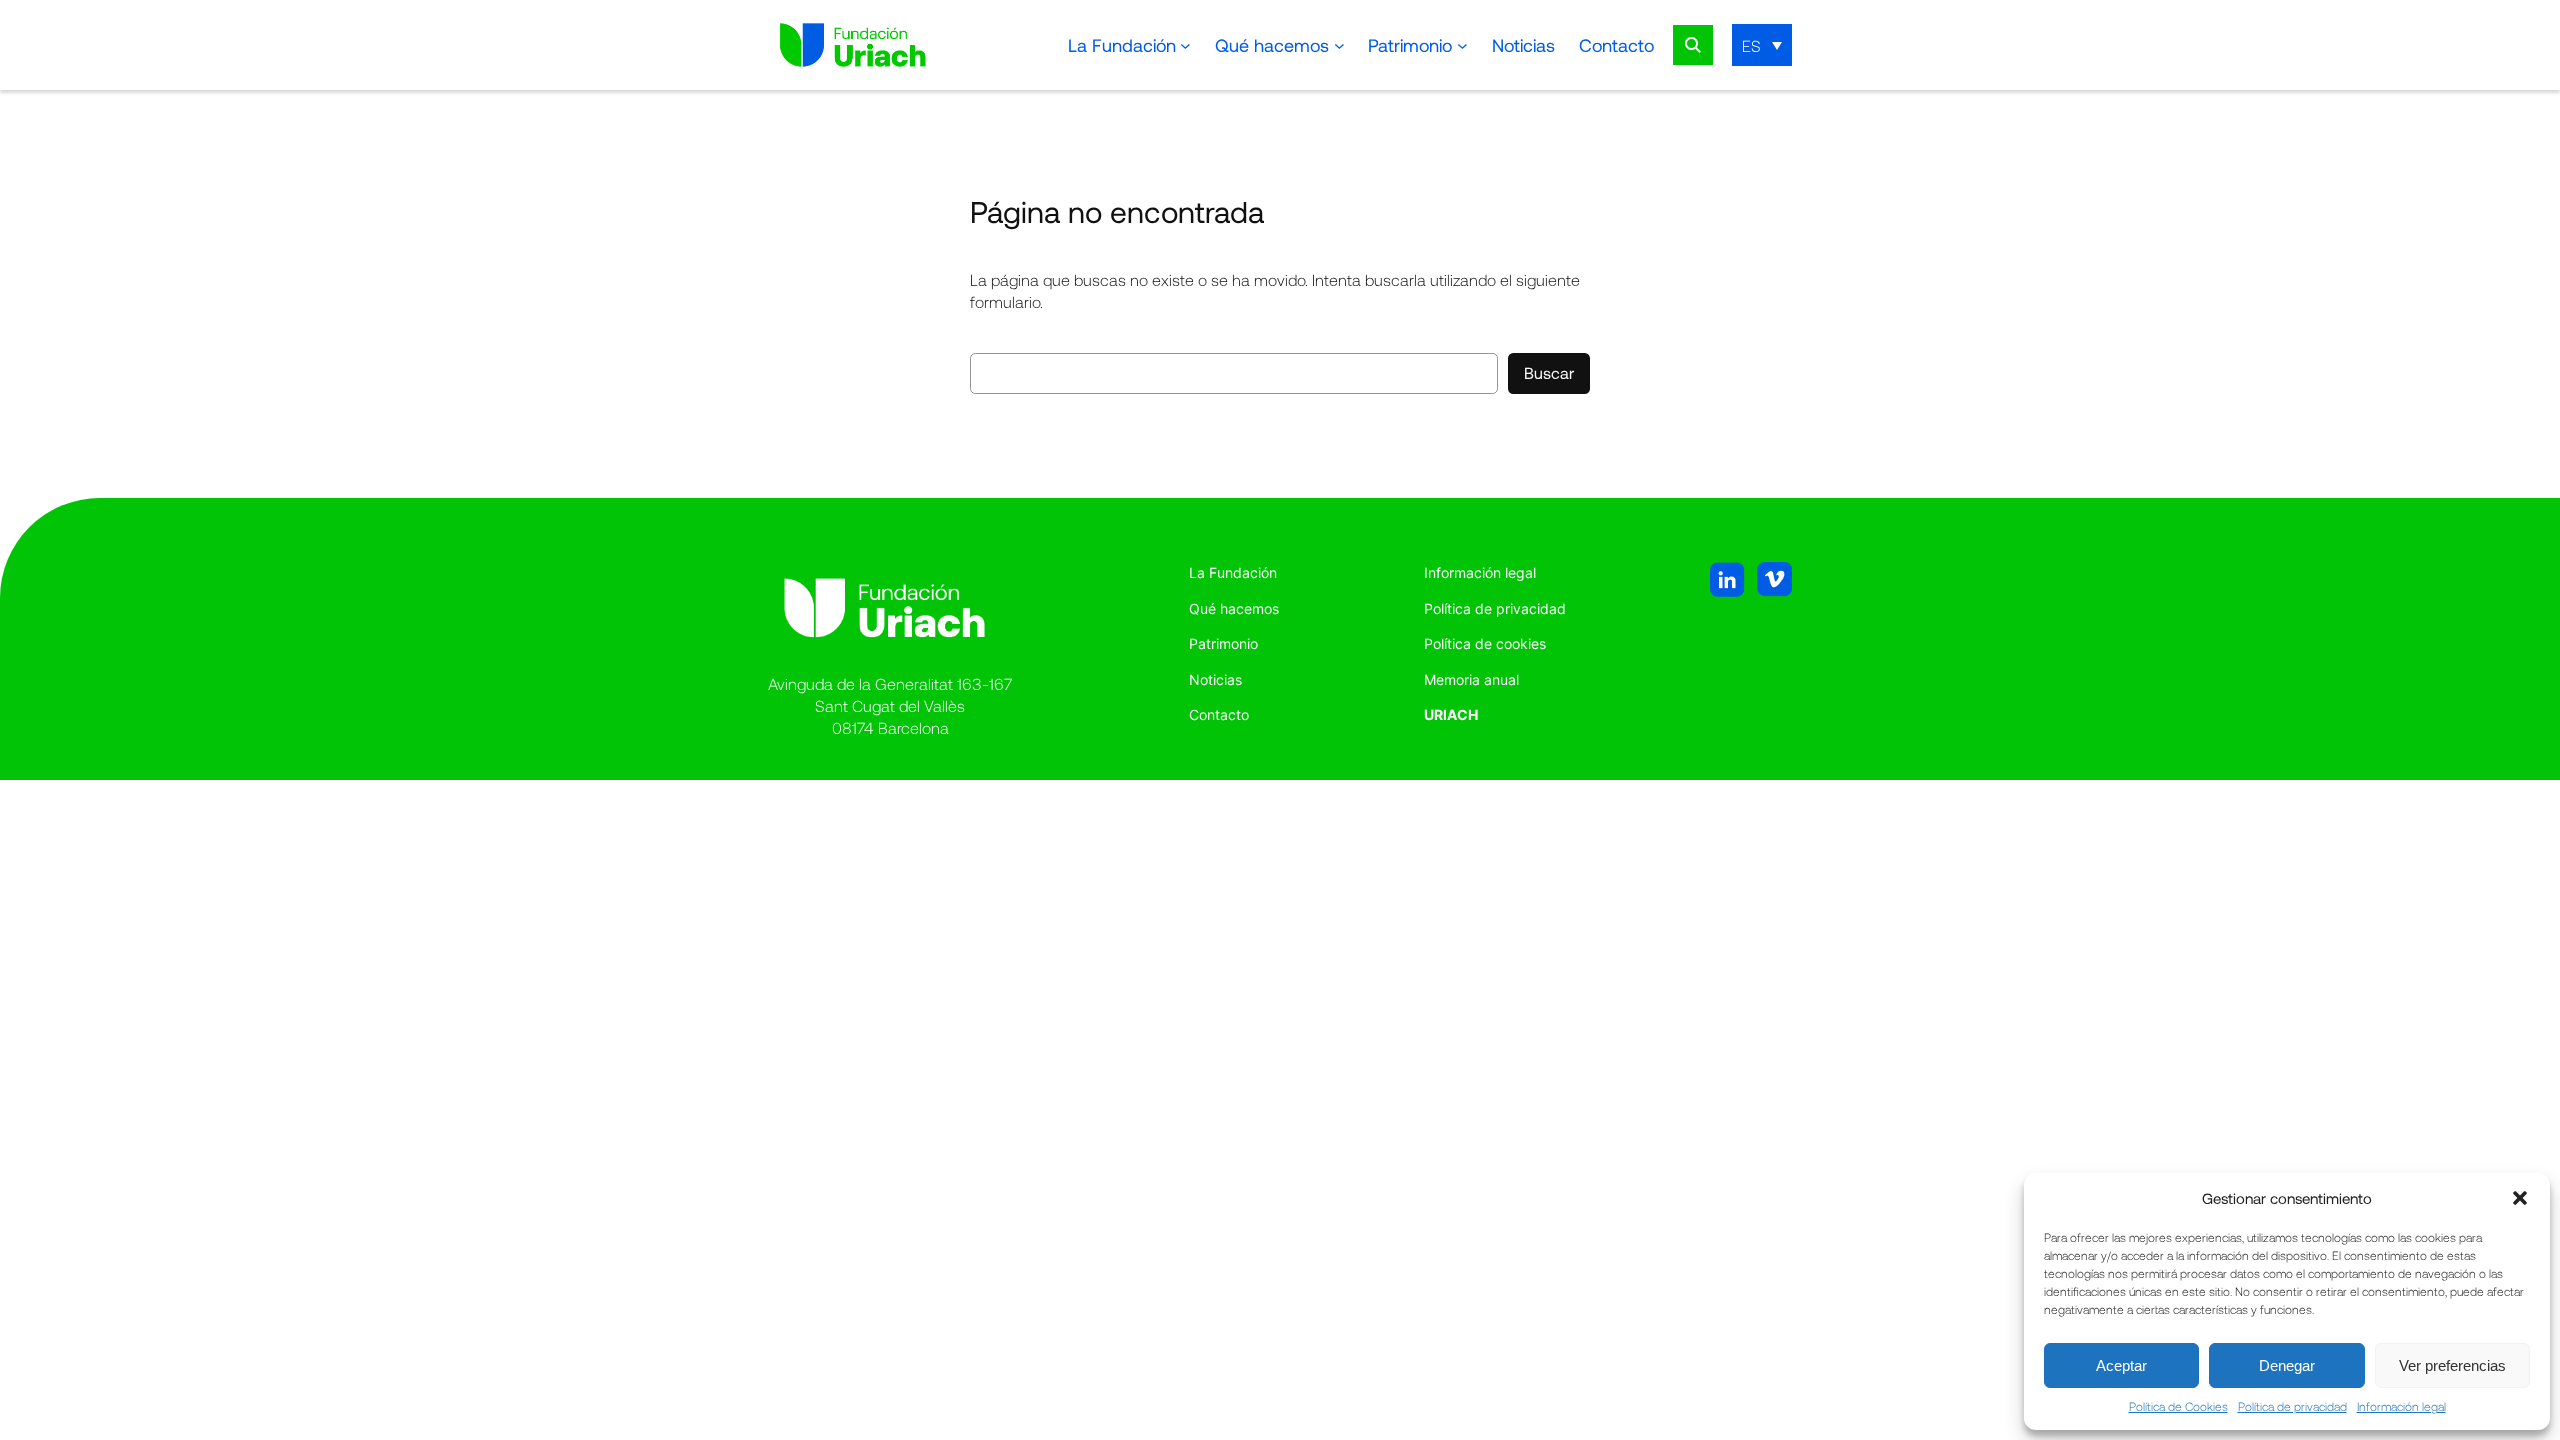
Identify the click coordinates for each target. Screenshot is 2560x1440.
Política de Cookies (2178, 1406)
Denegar (2287, 1365)
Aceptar (2121, 1365)
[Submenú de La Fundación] (1185, 45)
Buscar (1549, 372)
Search (1693, 45)
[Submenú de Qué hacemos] (1339, 45)
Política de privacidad (2292, 1406)
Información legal (2401, 1406)
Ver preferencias (2452, 1365)
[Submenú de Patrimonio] (1462, 45)
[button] (2520, 1198)
